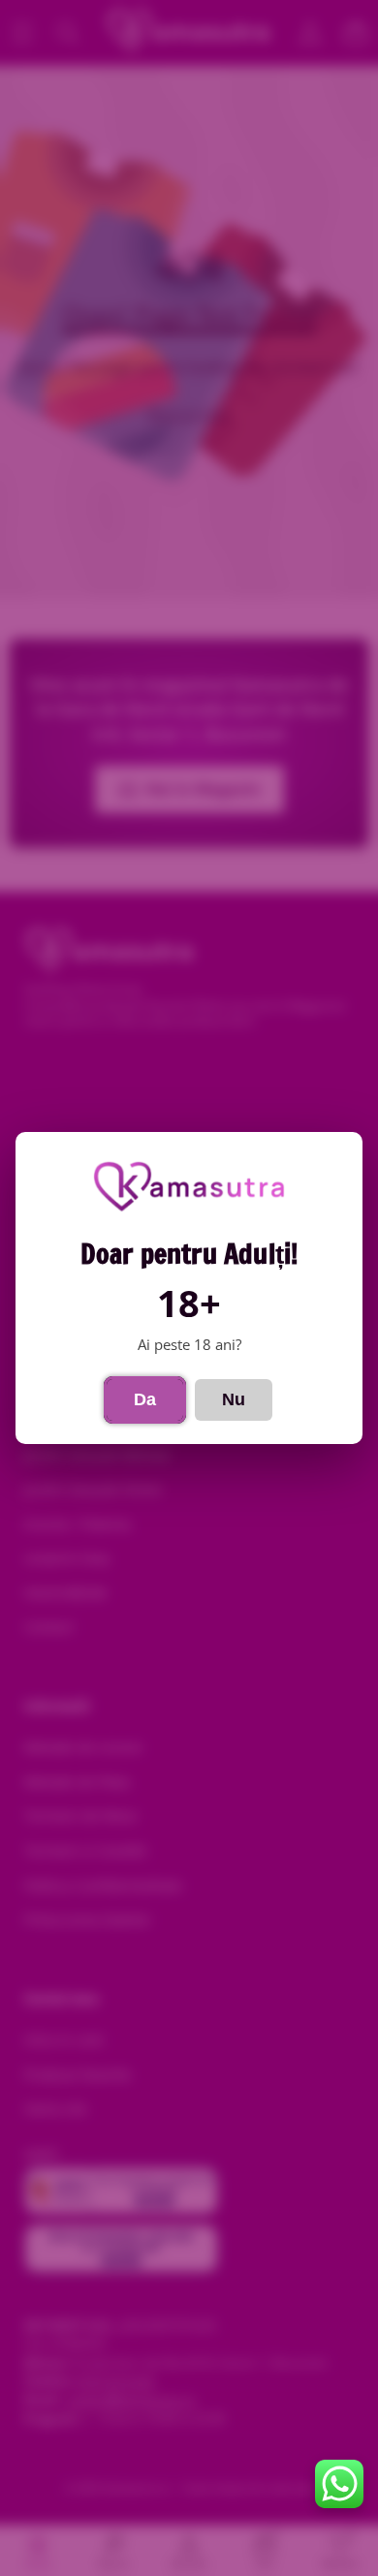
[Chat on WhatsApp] (339, 2484)
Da (145, 1399)
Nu (234, 1399)
